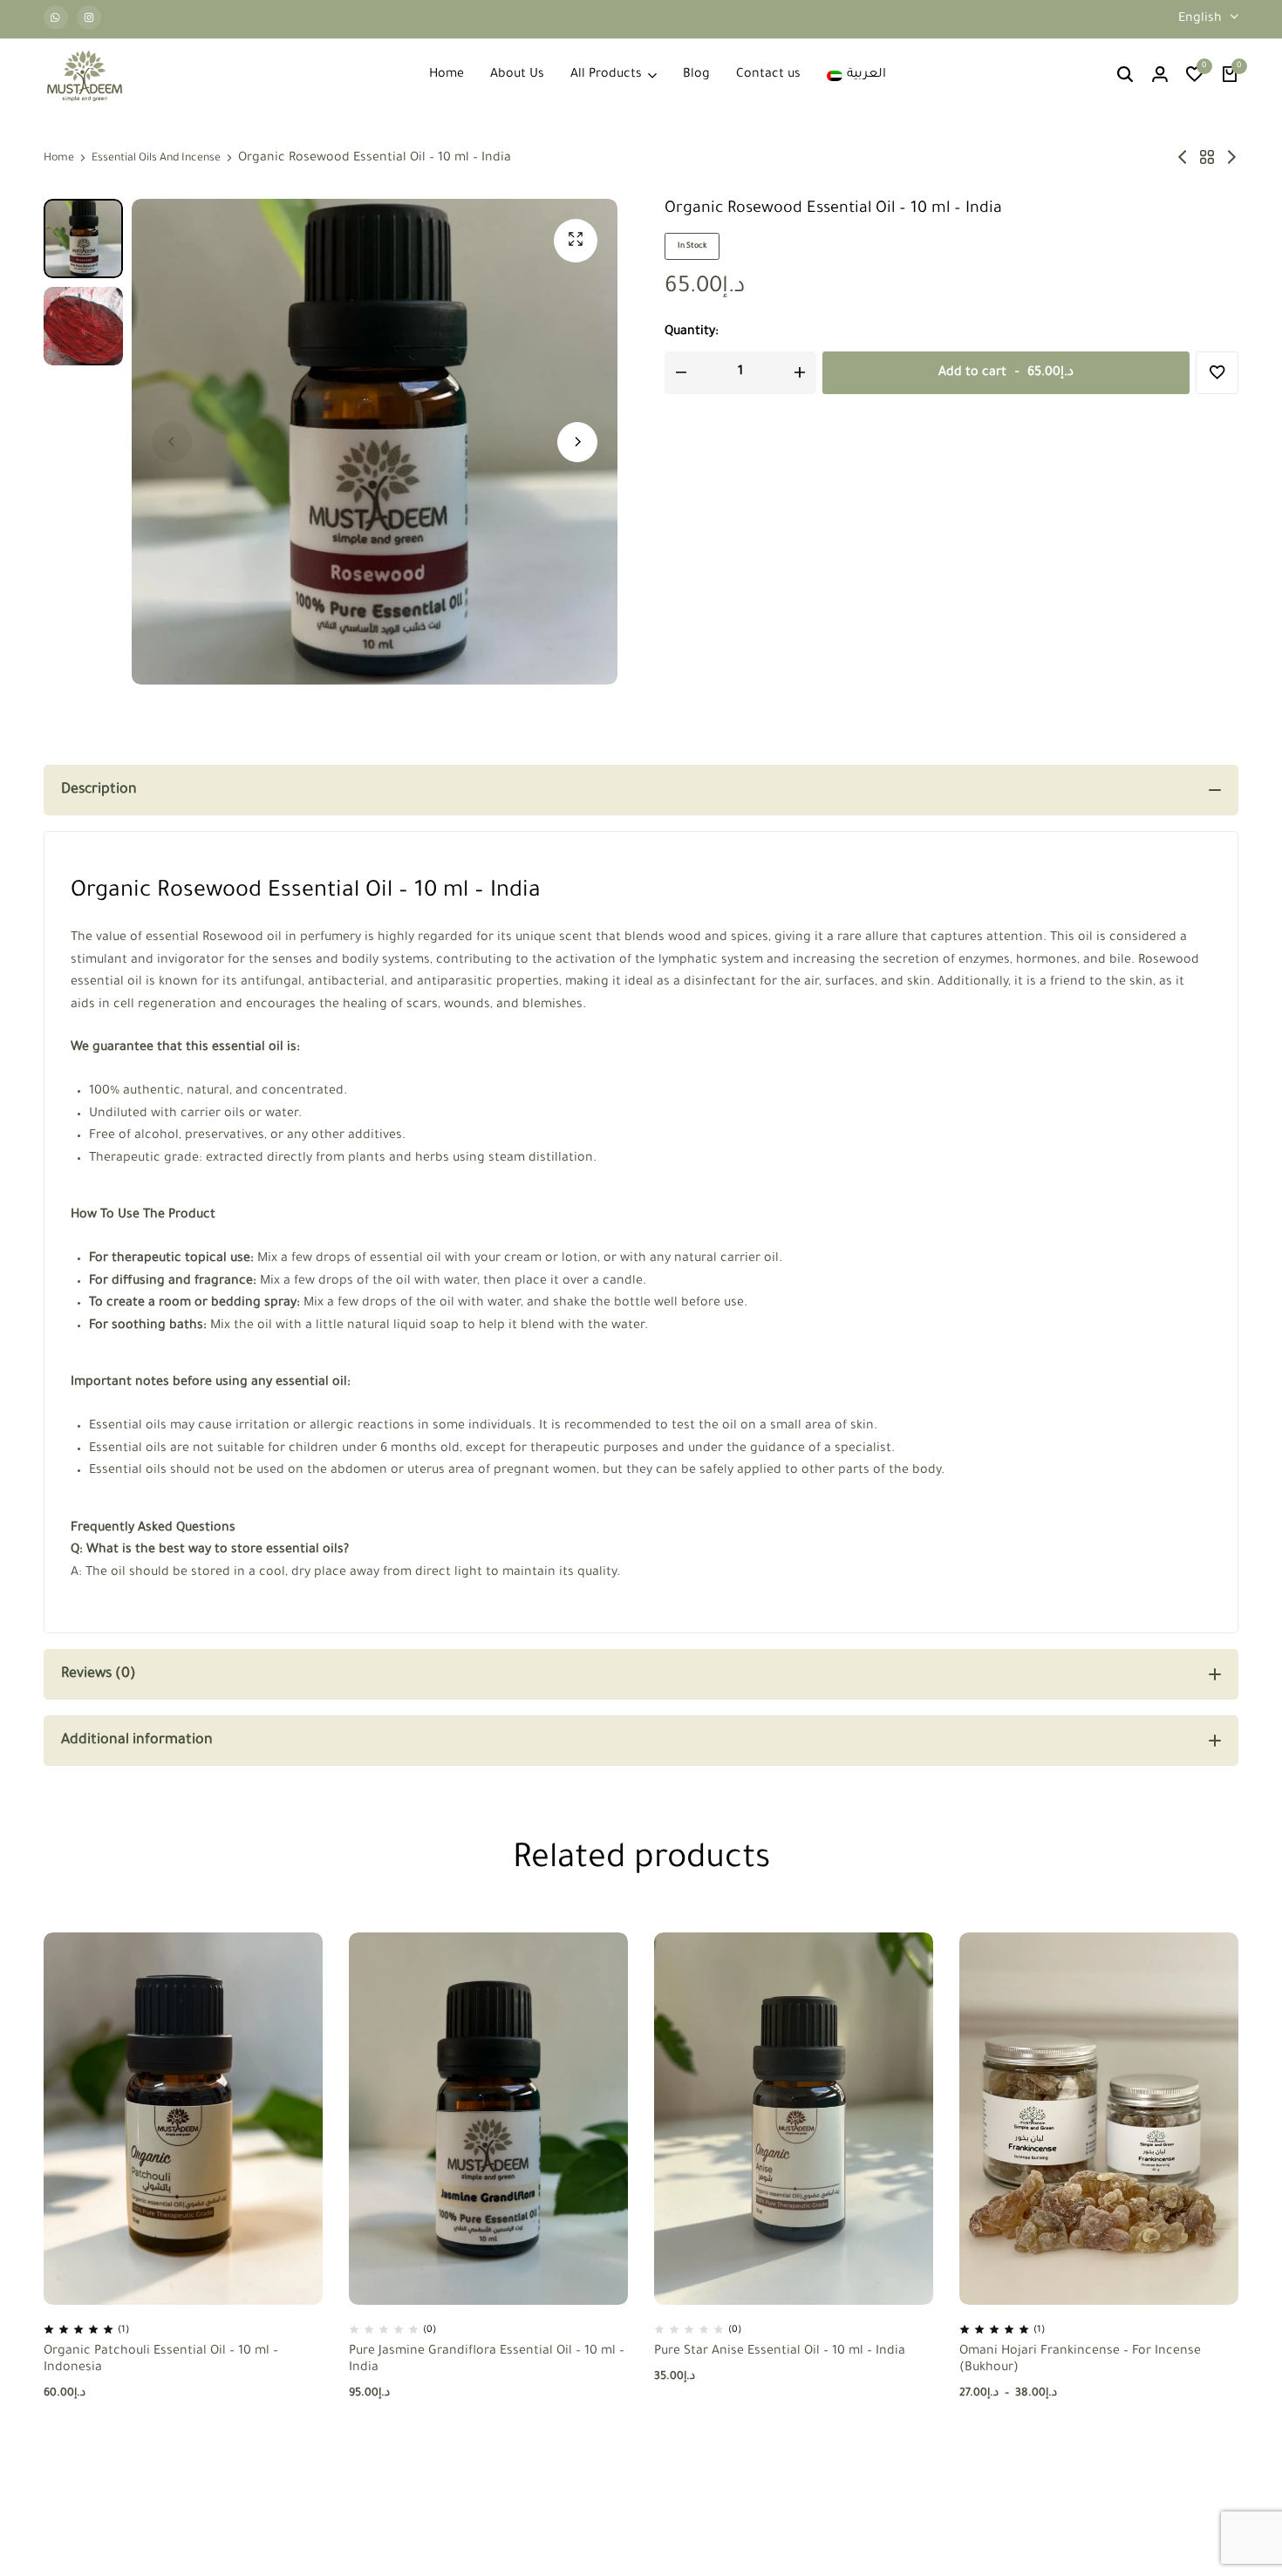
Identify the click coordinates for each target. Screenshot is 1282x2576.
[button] (1195, 76)
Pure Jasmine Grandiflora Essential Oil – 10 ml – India (487, 2360)
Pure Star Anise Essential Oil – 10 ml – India (780, 2352)
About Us (517, 75)
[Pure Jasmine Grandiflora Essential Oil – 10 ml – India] (488, 2119)
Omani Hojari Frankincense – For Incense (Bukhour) (1080, 2360)
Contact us (768, 75)
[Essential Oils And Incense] (1207, 159)
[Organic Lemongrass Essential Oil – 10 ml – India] (1231, 159)
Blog (696, 75)
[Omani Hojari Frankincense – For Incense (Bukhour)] (1099, 2119)
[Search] (1125, 76)
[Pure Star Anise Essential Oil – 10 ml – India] (794, 2119)
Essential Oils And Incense (156, 159)
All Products (606, 75)
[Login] (1160, 76)
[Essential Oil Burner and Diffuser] (1183, 159)
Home (447, 75)
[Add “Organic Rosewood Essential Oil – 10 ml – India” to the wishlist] (1217, 373)
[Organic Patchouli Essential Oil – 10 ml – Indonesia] (183, 2119)
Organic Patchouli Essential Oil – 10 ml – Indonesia (161, 2360)
